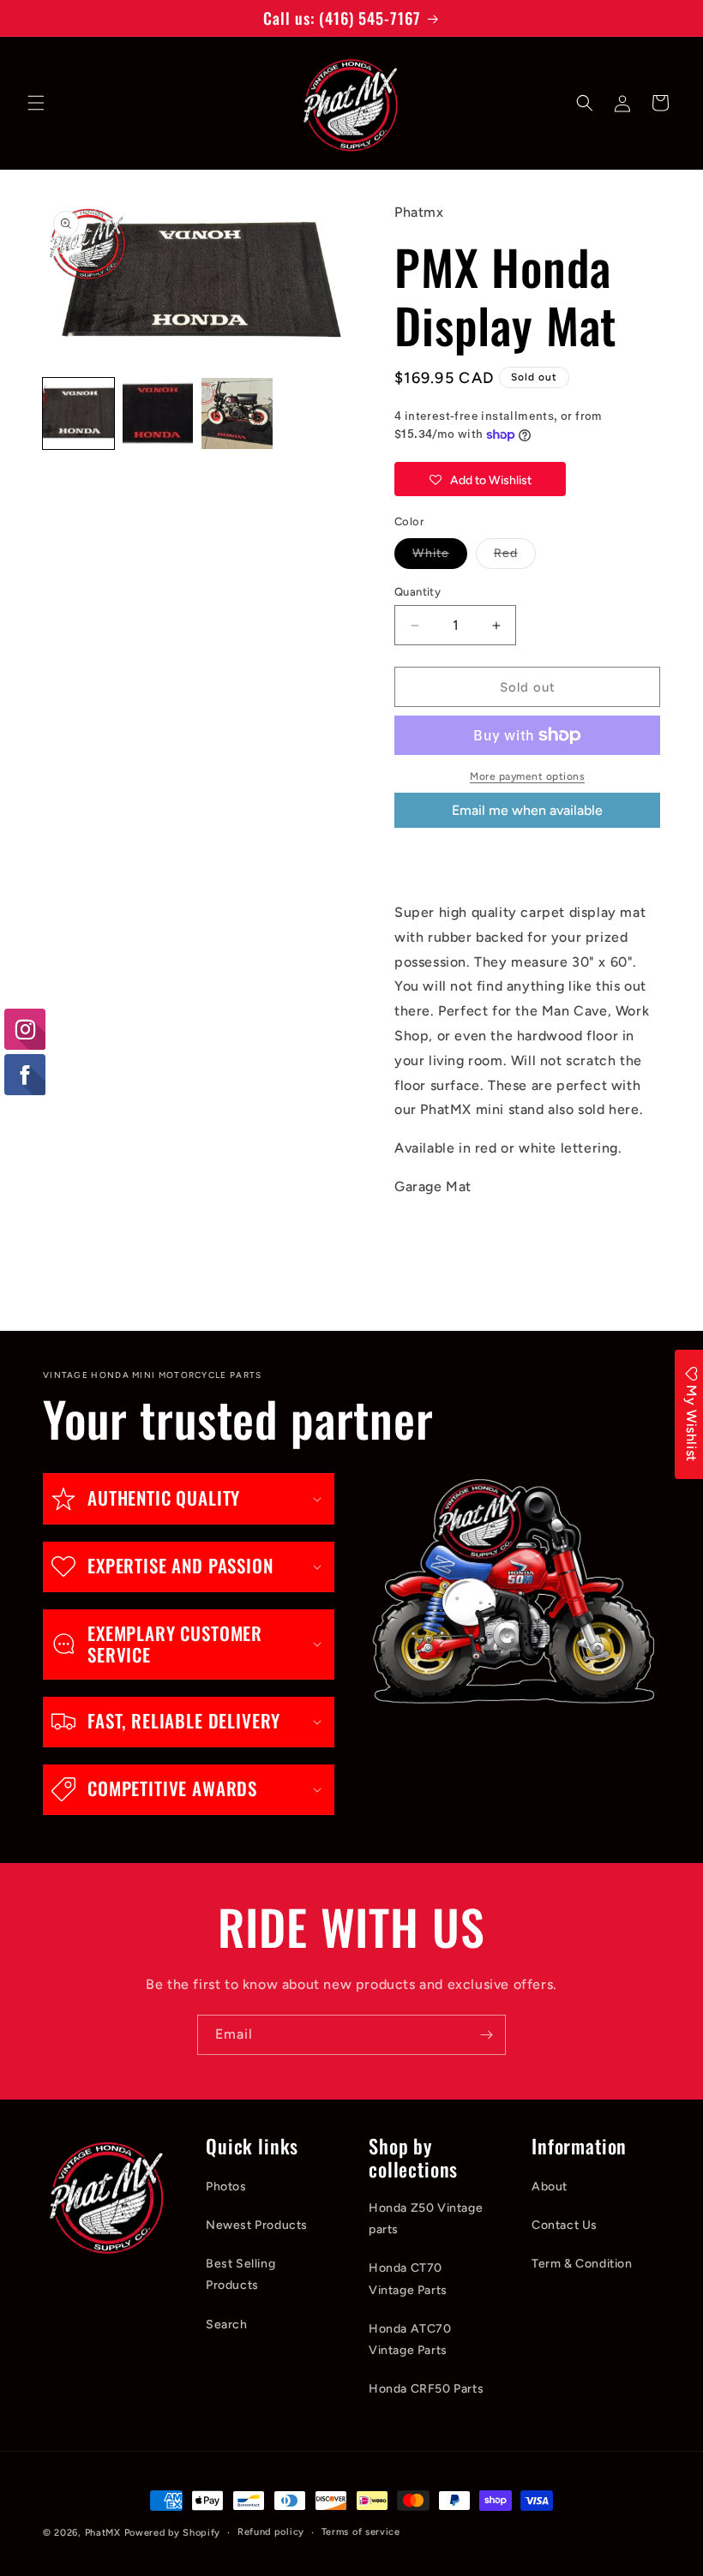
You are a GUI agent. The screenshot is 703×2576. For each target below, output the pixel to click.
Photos (226, 2187)
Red (515, 557)
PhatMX (103, 2533)
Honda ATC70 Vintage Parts (410, 2339)
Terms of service (361, 2532)
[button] (36, 103)
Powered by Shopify (173, 2533)
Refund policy (271, 2532)
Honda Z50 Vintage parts (426, 2219)
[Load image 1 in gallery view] (78, 413)
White (440, 557)
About (550, 2187)
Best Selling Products (240, 2274)
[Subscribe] (486, 2035)
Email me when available (527, 810)
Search (227, 2324)
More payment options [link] (527, 776)
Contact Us (565, 2225)
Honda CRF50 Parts (426, 2389)
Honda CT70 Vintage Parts (408, 2279)
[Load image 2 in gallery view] (158, 413)
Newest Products (257, 2225)
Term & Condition (582, 2264)
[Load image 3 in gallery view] (237, 413)
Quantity (418, 592)
